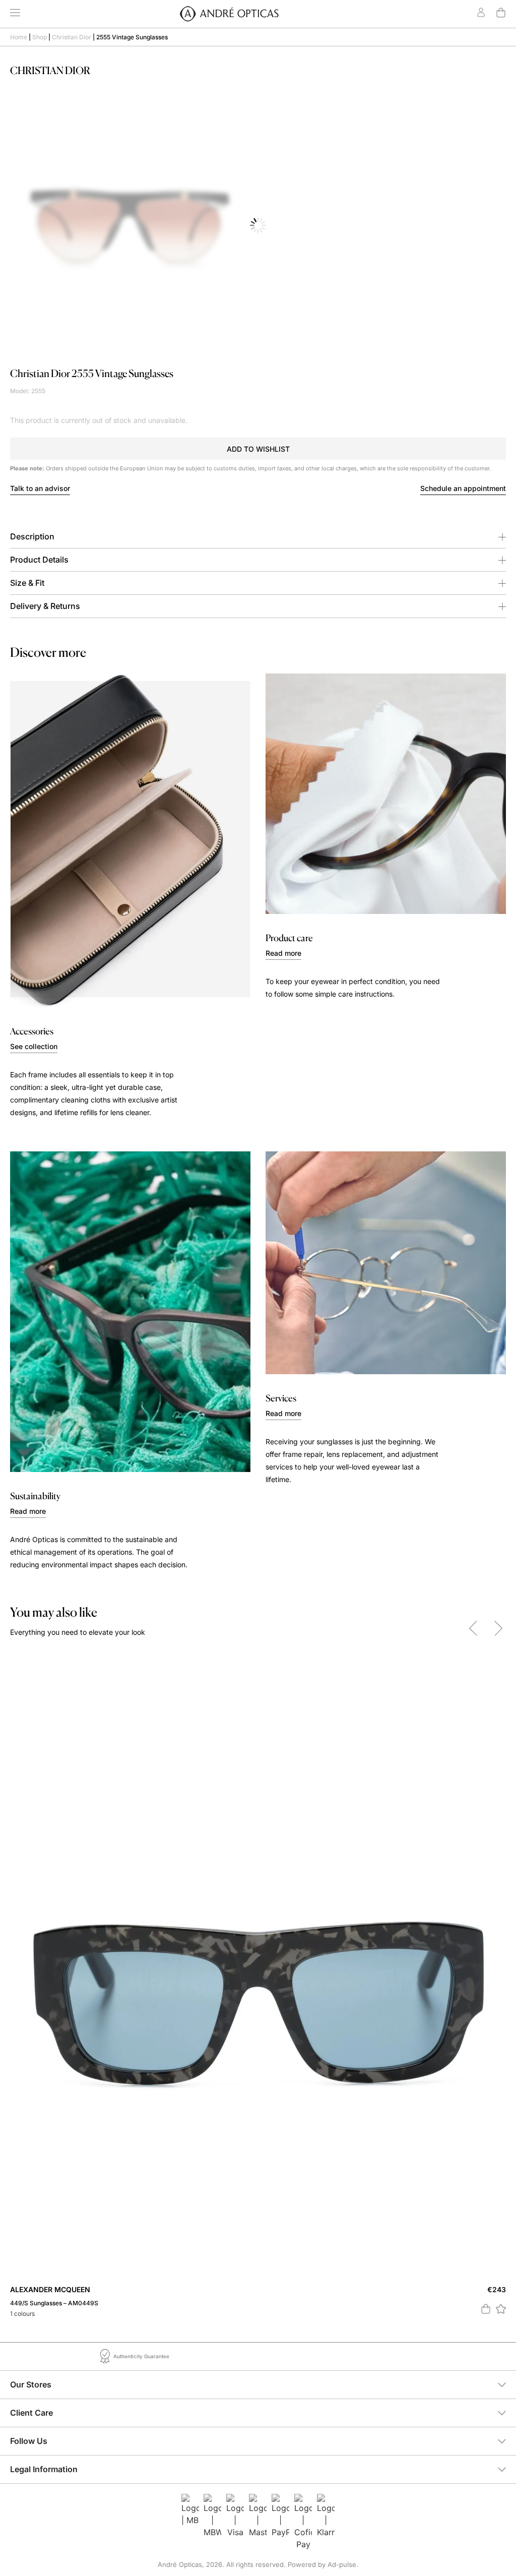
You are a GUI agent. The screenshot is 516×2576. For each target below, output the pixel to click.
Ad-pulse (342, 2564)
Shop (40, 37)
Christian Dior (72, 37)
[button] (258, 449)
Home (19, 37)
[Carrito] (501, 13)
